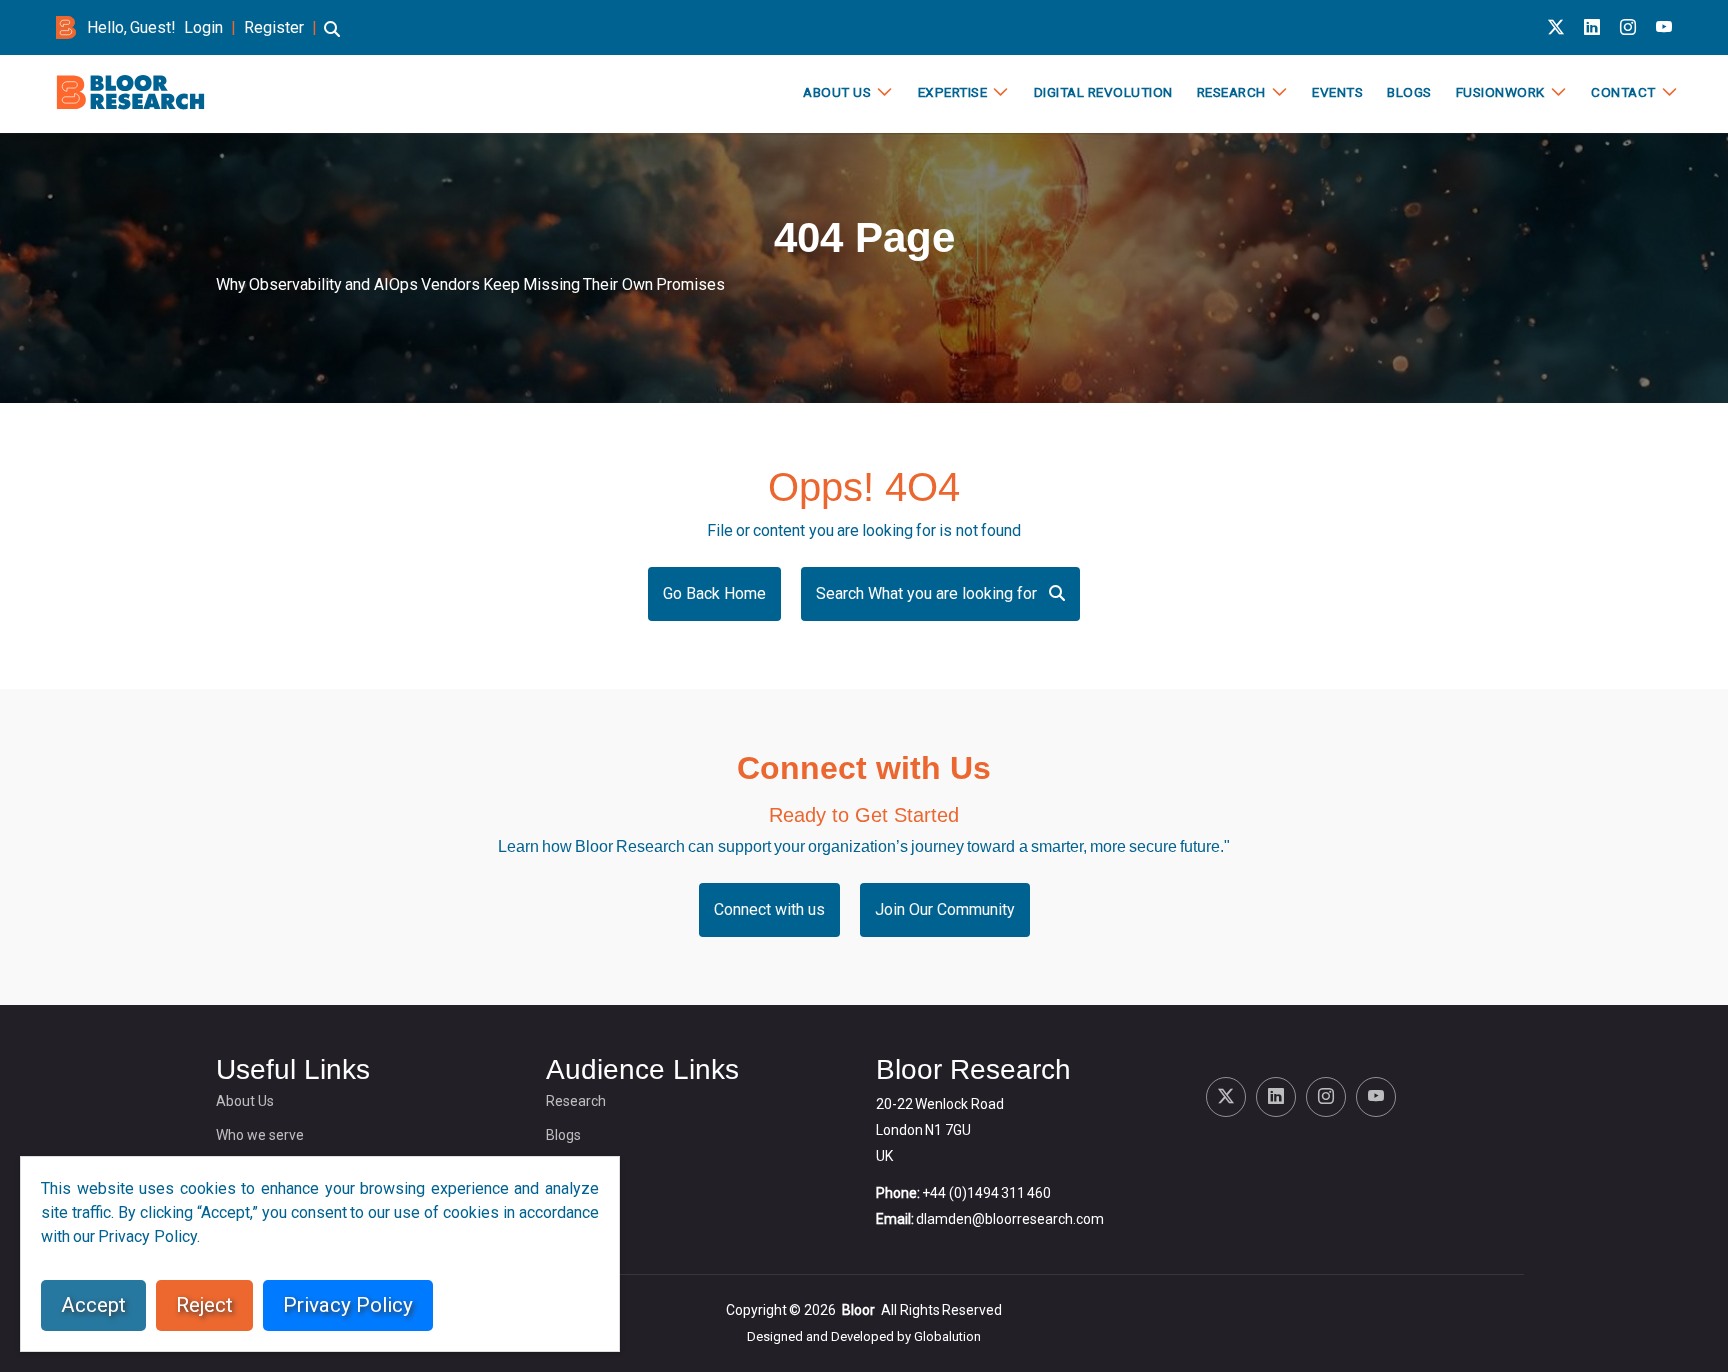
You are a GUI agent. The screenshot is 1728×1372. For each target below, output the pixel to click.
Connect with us (769, 909)
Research (1231, 92)
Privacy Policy (348, 1305)
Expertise (953, 92)
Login (203, 27)
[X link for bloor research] (1556, 27)
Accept (93, 1305)
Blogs (1409, 92)
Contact (1623, 92)
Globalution (947, 1336)
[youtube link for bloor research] (1664, 27)
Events (1337, 92)
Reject (204, 1305)
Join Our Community (945, 909)
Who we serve (260, 1135)
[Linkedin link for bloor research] (1592, 27)
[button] (332, 38)
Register (274, 27)
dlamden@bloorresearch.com (1010, 1219)
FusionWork (1500, 92)
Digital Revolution (1103, 92)
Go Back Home (714, 593)
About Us (837, 92)
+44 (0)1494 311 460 (986, 1193)
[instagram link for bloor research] (1628, 27)
